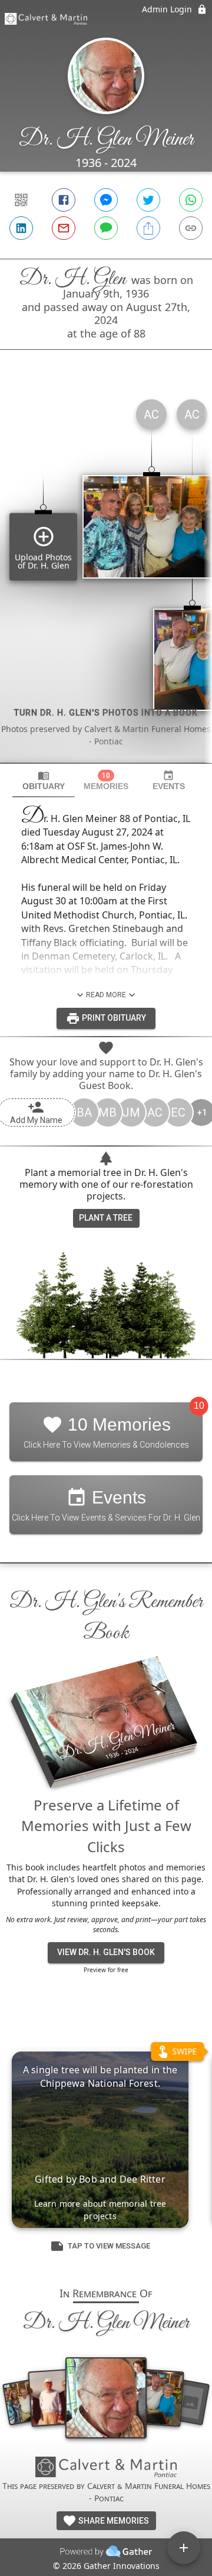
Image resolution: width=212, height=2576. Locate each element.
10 (199, 1406)
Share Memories (113, 2521)
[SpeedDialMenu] (184, 2548)
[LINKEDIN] (21, 228)
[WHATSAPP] (191, 200)
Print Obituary (113, 1018)
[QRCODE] (21, 200)
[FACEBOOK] (64, 200)
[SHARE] (148, 228)
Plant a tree (106, 1218)
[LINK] (191, 228)
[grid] (106, 576)
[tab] (44, 781)
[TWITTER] (148, 200)
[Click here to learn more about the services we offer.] (106, 2468)
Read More (106, 995)
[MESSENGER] (106, 200)
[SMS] (106, 228)
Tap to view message (109, 2246)
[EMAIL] (64, 228)
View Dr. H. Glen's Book (106, 1952)
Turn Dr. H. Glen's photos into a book (106, 713)
